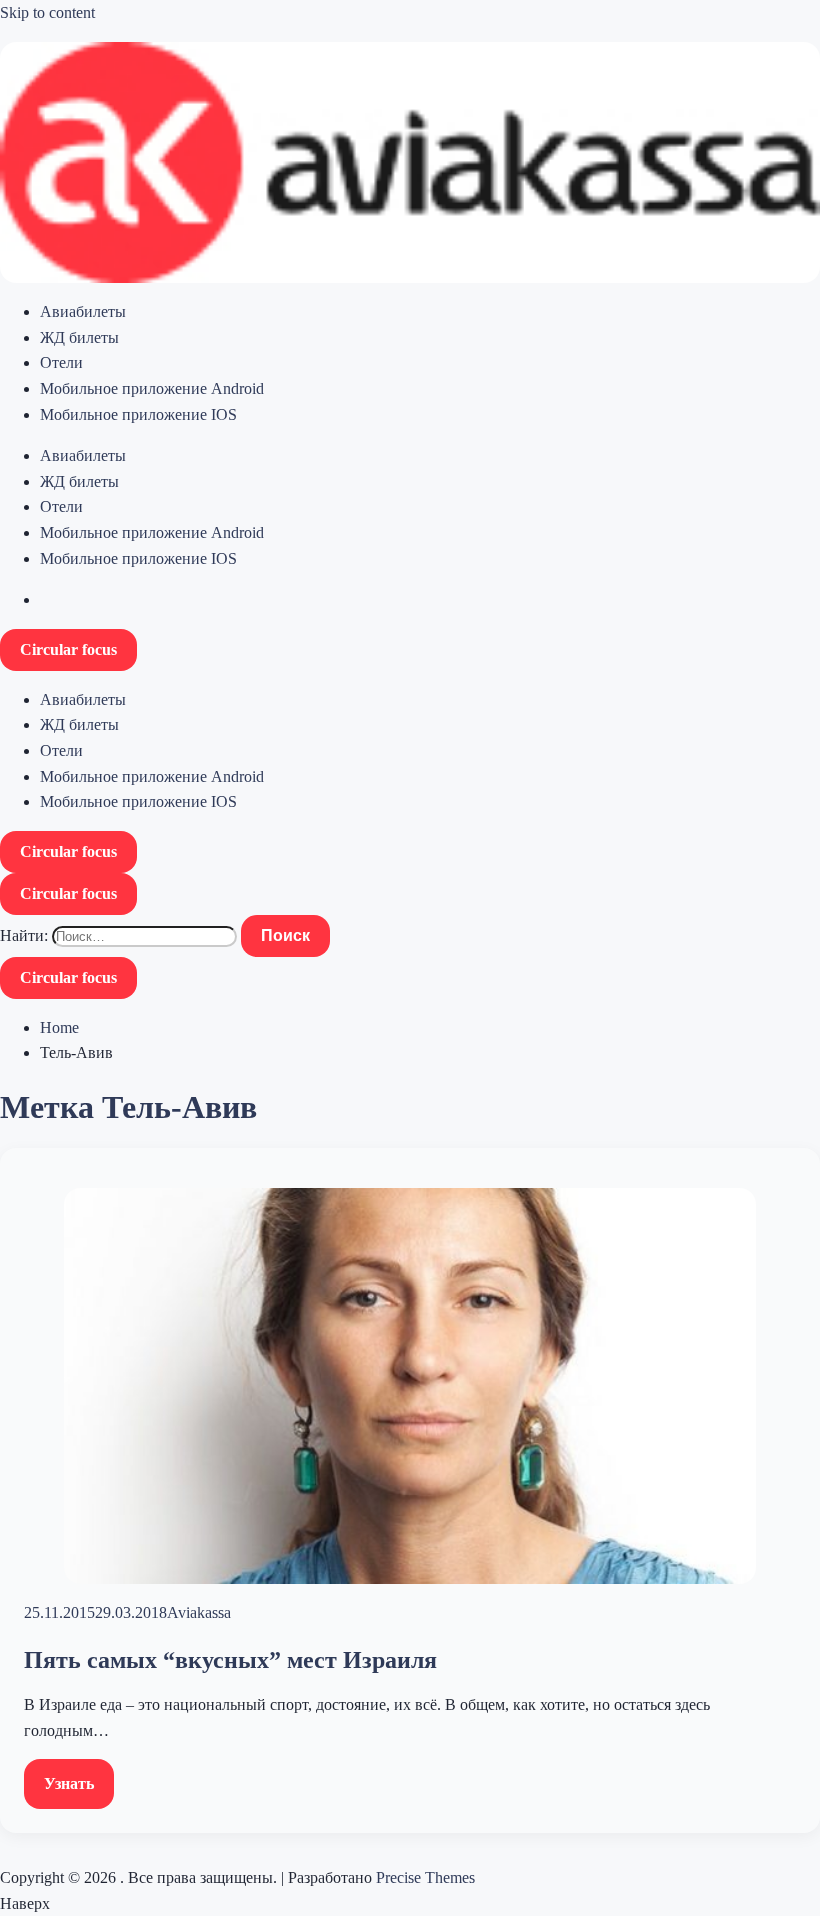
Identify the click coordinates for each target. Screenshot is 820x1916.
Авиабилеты (83, 311)
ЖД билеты (79, 337)
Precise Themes (425, 1877)
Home (59, 1027)
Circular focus (68, 649)
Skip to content (47, 12)
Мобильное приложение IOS (138, 414)
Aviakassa (199, 1612)
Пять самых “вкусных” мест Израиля (230, 1660)
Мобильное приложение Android (152, 388)
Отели (61, 362)
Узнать (69, 1783)
